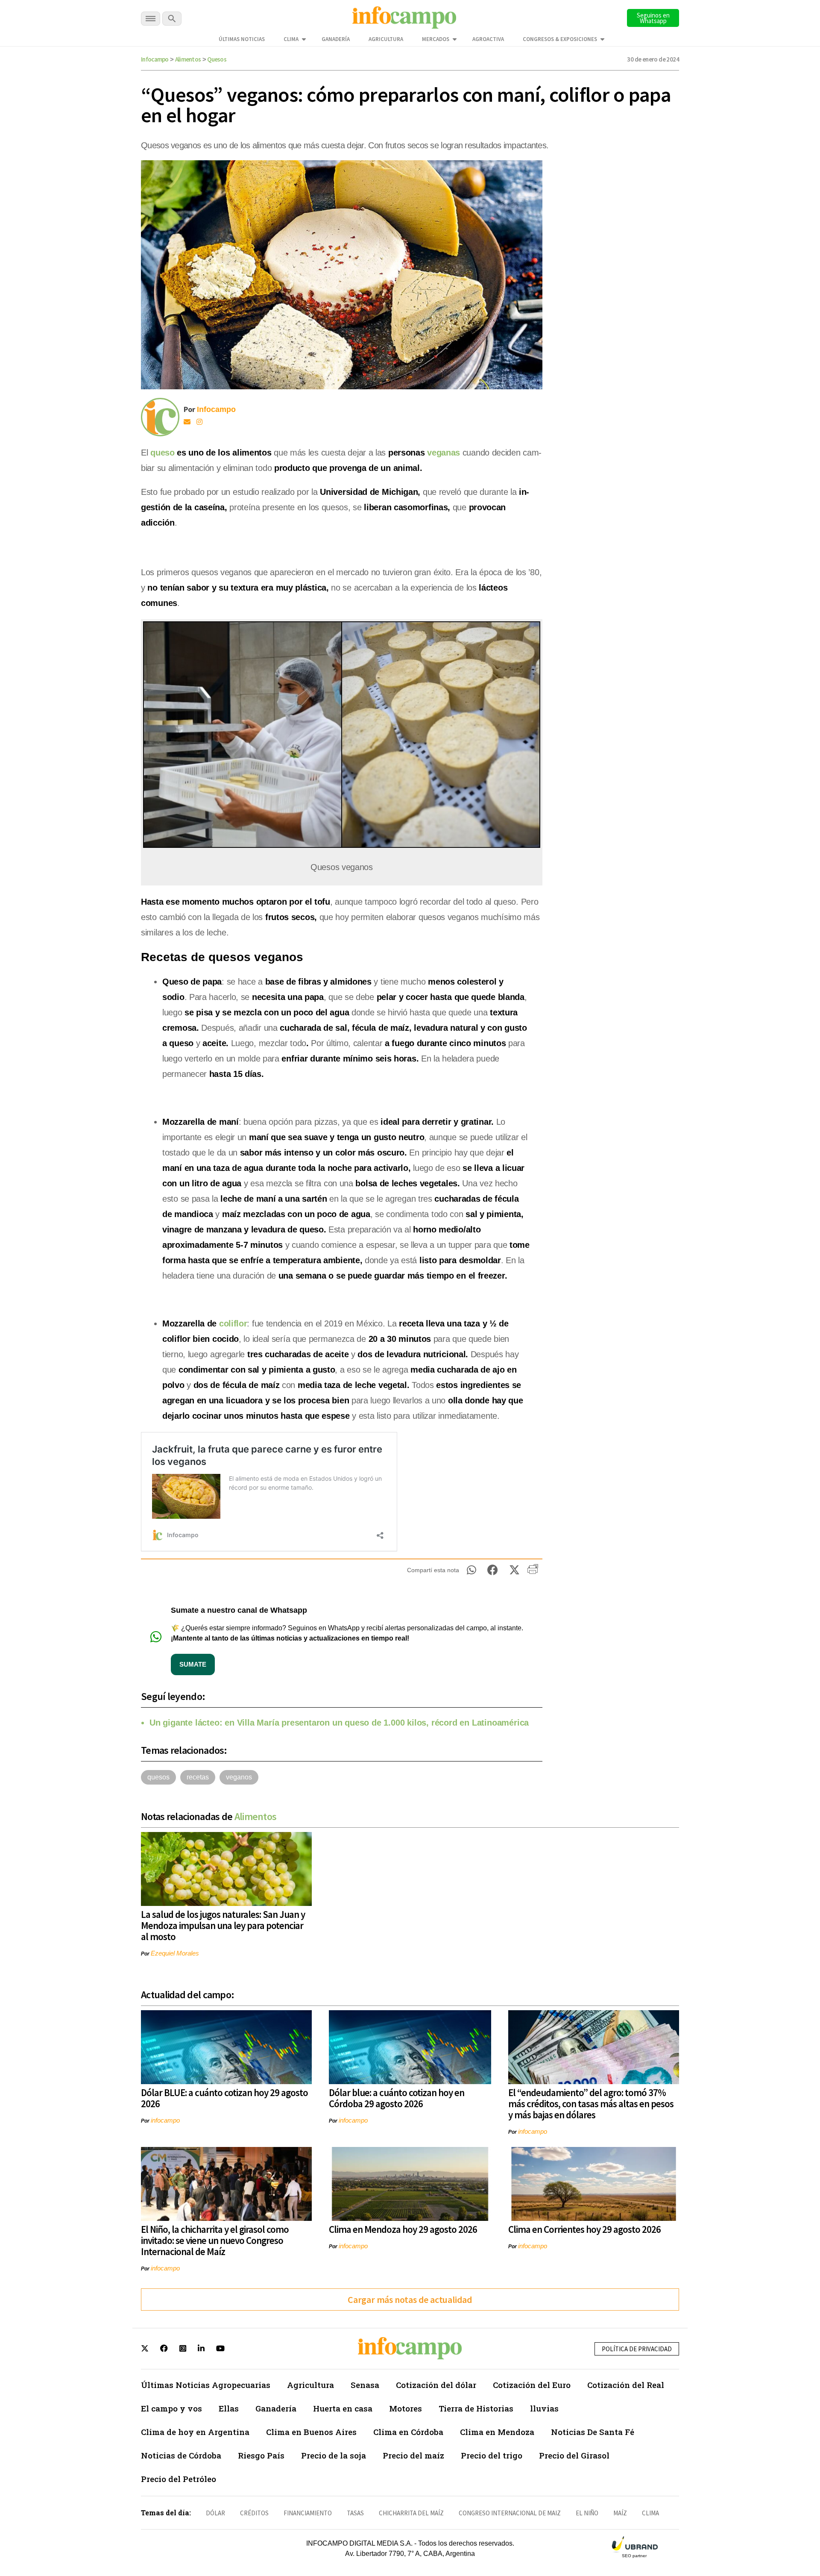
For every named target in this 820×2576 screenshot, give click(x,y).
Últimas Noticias (242, 39)
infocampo (165, 2120)
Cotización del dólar (436, 2385)
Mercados (436, 39)
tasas (355, 2513)
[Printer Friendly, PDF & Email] (533, 1572)
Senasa (365, 2385)
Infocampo (155, 59)
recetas (198, 1777)
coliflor (233, 1323)
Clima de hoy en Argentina (195, 2432)
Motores (406, 2408)
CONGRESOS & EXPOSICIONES (560, 39)
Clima (291, 39)
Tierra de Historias (476, 2408)
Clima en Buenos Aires (311, 2432)
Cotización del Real (626, 2385)
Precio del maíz (413, 2455)
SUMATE (193, 1664)
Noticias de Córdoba (181, 2455)
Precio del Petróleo (179, 2479)
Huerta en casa (343, 2408)
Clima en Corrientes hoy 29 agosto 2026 (584, 2229)
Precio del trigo (492, 2455)
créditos (254, 2513)
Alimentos (188, 59)
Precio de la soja (334, 2455)
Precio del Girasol (574, 2455)
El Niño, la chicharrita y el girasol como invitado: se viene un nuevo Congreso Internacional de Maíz (215, 2240)
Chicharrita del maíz (411, 2513)
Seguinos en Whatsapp (653, 18)
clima (650, 2513)
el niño (587, 2513)
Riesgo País (261, 2455)
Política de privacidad (637, 2349)
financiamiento (308, 2513)
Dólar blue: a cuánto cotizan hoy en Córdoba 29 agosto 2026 (397, 2098)
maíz (620, 2513)
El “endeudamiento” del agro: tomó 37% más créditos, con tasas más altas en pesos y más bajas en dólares (591, 2104)
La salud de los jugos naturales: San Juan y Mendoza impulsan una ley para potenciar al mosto (223, 1925)
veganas (445, 453)
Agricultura (386, 39)
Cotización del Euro (532, 2385)
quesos (158, 1777)
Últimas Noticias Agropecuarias (206, 2385)
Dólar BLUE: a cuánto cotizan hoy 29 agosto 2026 (224, 2098)
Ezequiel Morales (175, 1953)
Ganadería (336, 39)
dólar (215, 2513)
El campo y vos (171, 2408)
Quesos (217, 59)
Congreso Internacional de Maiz (510, 2513)
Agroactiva (488, 39)
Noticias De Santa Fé (593, 2432)
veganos (239, 1777)
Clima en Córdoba (408, 2432)
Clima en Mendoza (497, 2432)
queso (163, 453)
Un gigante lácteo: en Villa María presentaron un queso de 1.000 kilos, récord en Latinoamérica (339, 1723)
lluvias (544, 2408)
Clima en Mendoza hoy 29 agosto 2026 (403, 2229)
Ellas (229, 2408)
